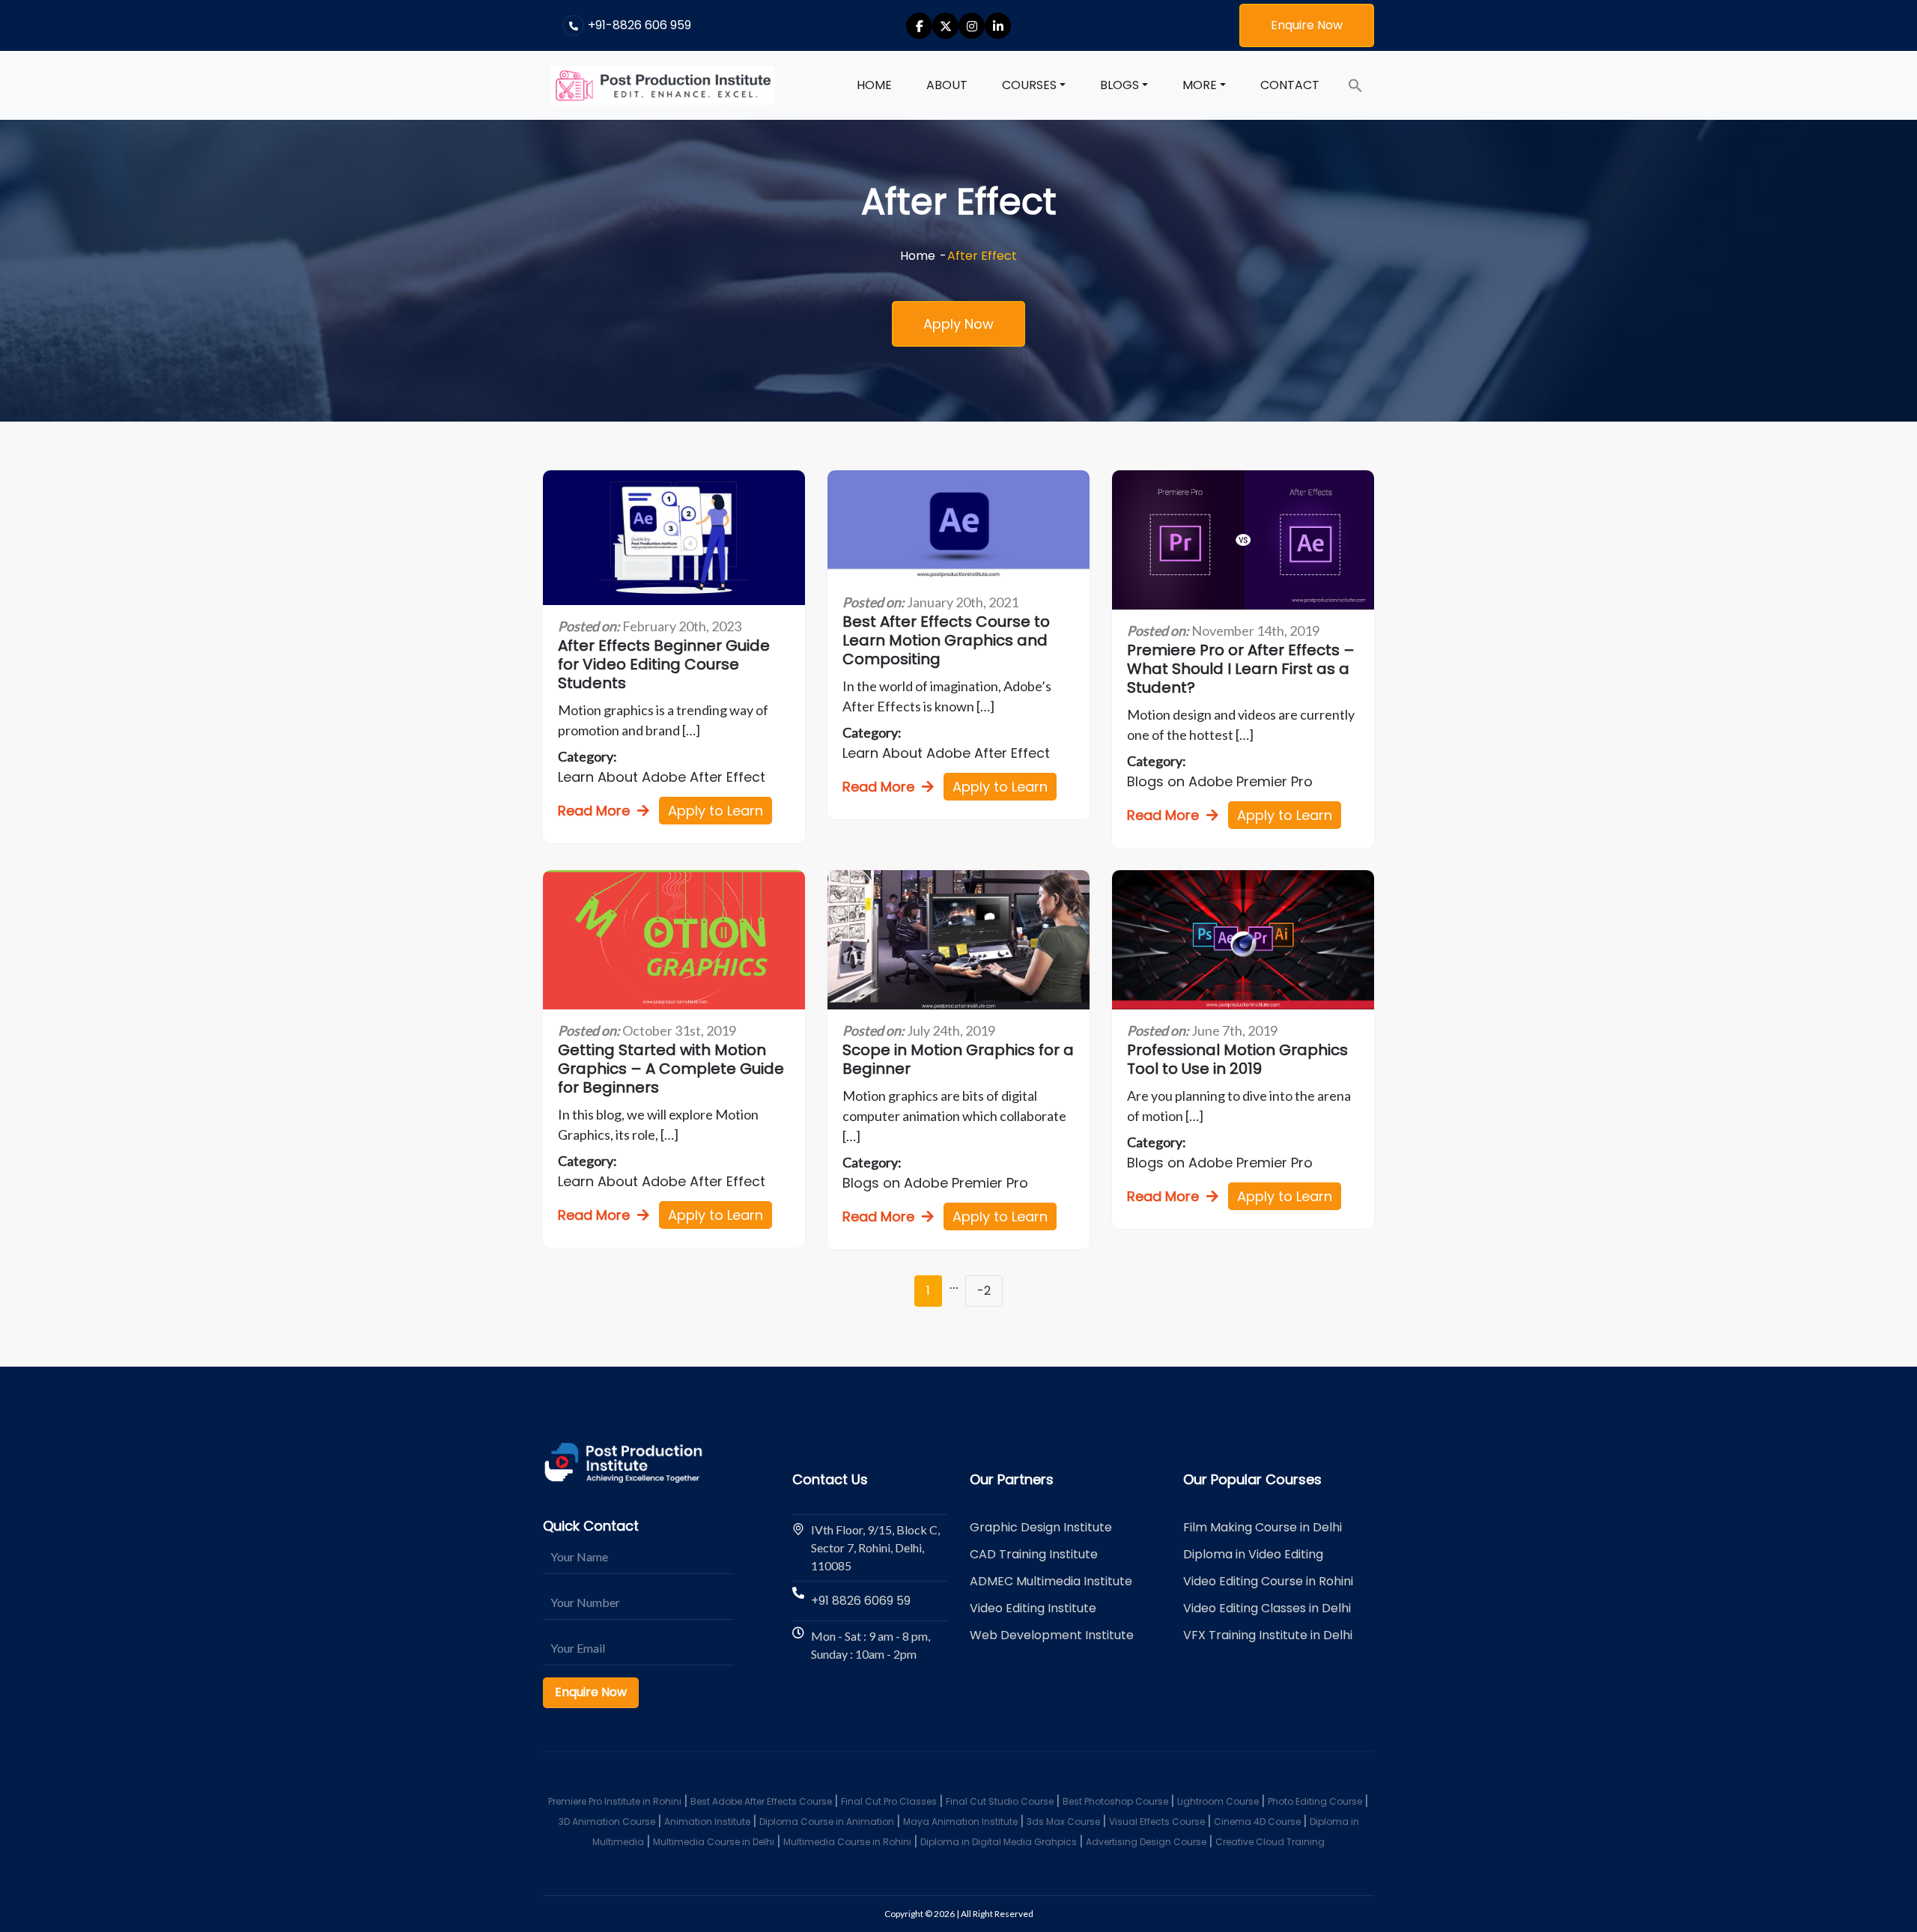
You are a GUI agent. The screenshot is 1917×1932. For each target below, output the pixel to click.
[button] (1355, 85)
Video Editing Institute (1033, 1608)
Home (874, 85)
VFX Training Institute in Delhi (1268, 1635)
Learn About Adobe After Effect (662, 777)
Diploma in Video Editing (1253, 1554)
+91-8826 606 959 (639, 25)
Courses (1029, 85)
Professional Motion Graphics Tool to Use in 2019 (1237, 1060)
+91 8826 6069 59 (861, 1601)
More (1200, 85)
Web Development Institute (1052, 1635)
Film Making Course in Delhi (1263, 1527)
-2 (984, 1291)
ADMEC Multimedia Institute (1051, 1581)
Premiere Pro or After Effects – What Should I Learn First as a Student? (1241, 669)
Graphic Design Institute (1041, 1527)
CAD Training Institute (1034, 1554)
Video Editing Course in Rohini (1268, 1581)
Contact (1290, 85)
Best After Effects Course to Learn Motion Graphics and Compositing (946, 641)
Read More (594, 811)
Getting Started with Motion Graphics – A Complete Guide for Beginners (671, 1069)
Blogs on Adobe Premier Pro (1220, 781)
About (947, 85)
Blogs (1119, 85)
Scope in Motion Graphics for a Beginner (958, 1060)
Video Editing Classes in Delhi (1267, 1608)
